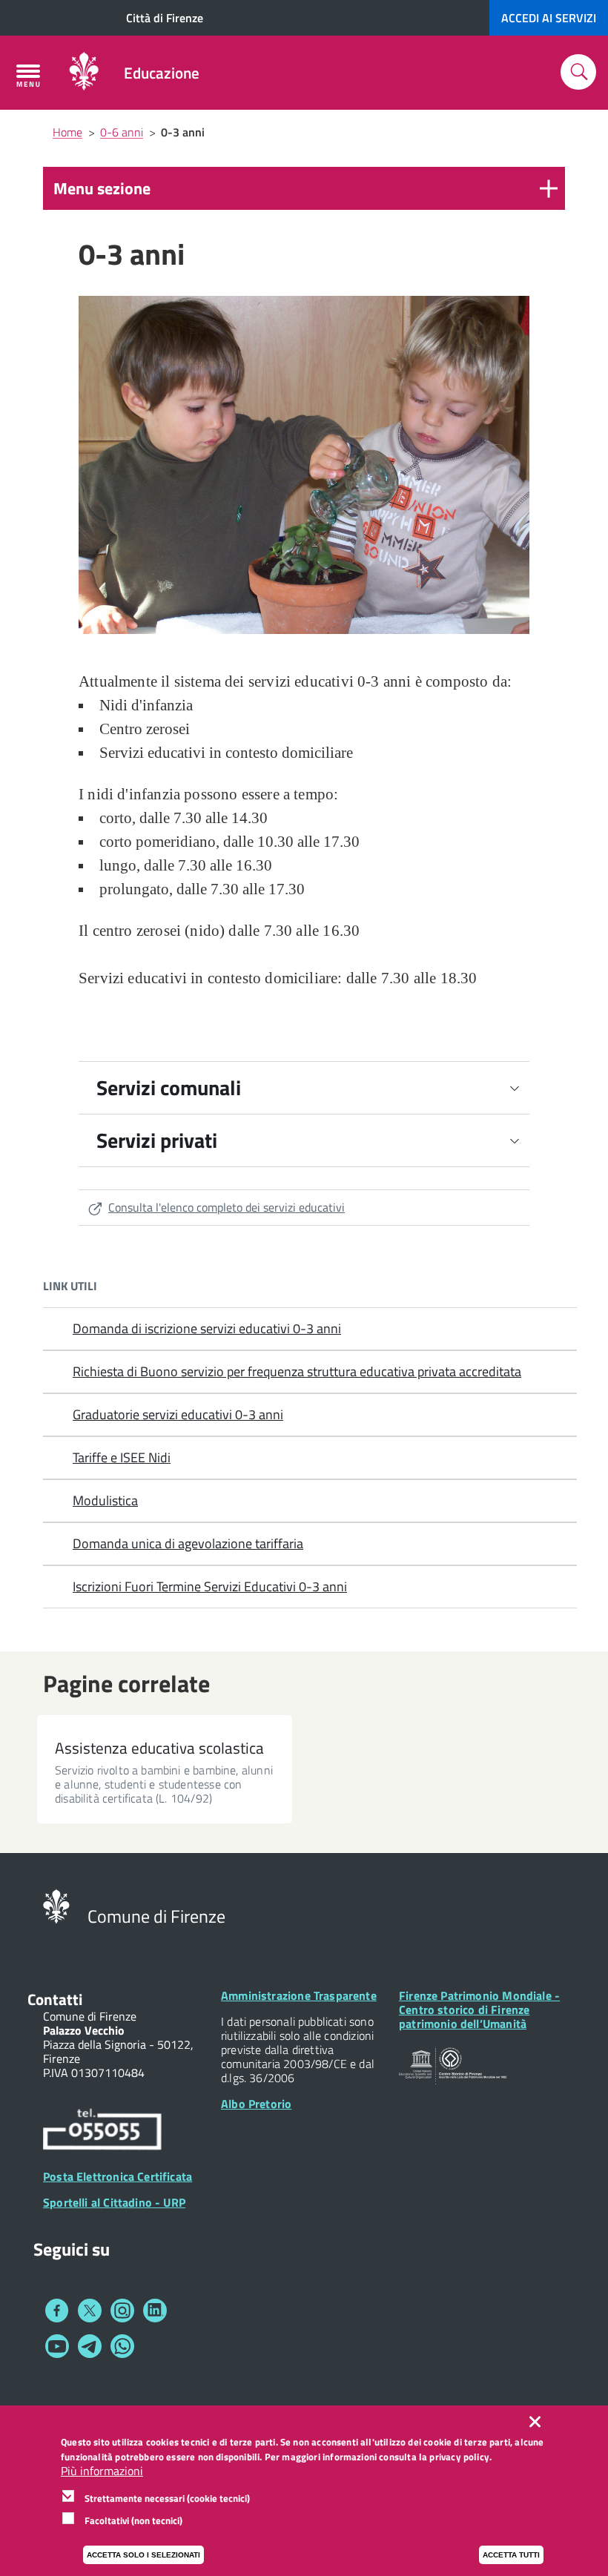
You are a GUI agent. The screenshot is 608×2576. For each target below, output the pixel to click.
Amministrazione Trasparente (299, 1995)
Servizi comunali (169, 1087)
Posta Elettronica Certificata (118, 2176)
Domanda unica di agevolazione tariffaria (188, 1543)
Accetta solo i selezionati (143, 2555)
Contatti (55, 1999)
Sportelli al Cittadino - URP (114, 2202)
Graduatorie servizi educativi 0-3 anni (178, 1414)
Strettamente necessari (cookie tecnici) (167, 2498)
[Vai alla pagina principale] (84, 73)
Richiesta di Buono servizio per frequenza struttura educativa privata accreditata (297, 1371)
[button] (304, 188)
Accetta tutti (511, 2555)
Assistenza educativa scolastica (159, 1748)
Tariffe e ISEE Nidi (122, 1457)
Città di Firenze (165, 18)
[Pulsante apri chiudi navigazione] (28, 76)
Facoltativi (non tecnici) (133, 2520)
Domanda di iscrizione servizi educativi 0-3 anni (207, 1328)
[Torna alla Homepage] (56, 1905)
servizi (549, 18)
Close (538, 2422)
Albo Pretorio (256, 2104)
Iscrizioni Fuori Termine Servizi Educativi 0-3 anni (210, 1586)
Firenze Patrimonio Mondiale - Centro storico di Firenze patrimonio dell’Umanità (479, 2009)
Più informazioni (102, 2471)
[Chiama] (102, 2131)
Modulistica (105, 1500)
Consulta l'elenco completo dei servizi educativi (227, 1207)
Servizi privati (157, 1140)
